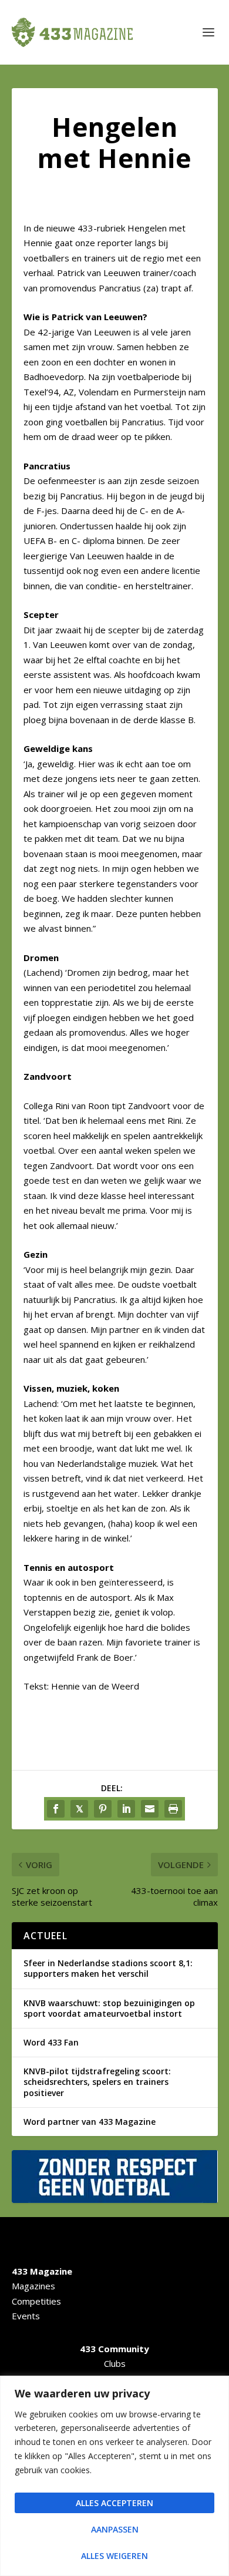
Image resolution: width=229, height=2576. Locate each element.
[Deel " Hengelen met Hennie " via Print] (173, 1809)
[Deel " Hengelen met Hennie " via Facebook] (56, 1809)
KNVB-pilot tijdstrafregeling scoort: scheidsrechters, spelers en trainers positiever (97, 2082)
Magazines (33, 2286)
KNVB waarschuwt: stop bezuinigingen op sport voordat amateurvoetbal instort (109, 2008)
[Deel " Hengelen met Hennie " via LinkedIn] (126, 1809)
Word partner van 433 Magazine (90, 2122)
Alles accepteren (114, 2503)
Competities (36, 2301)
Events (26, 2316)
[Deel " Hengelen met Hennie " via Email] (150, 1809)
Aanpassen (115, 2529)
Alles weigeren (114, 2556)
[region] (114, 2476)
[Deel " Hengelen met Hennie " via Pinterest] (103, 1809)
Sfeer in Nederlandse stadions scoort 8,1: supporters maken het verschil (108, 1968)
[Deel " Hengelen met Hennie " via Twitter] (79, 1809)
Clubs (115, 2363)
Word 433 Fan (51, 2042)
